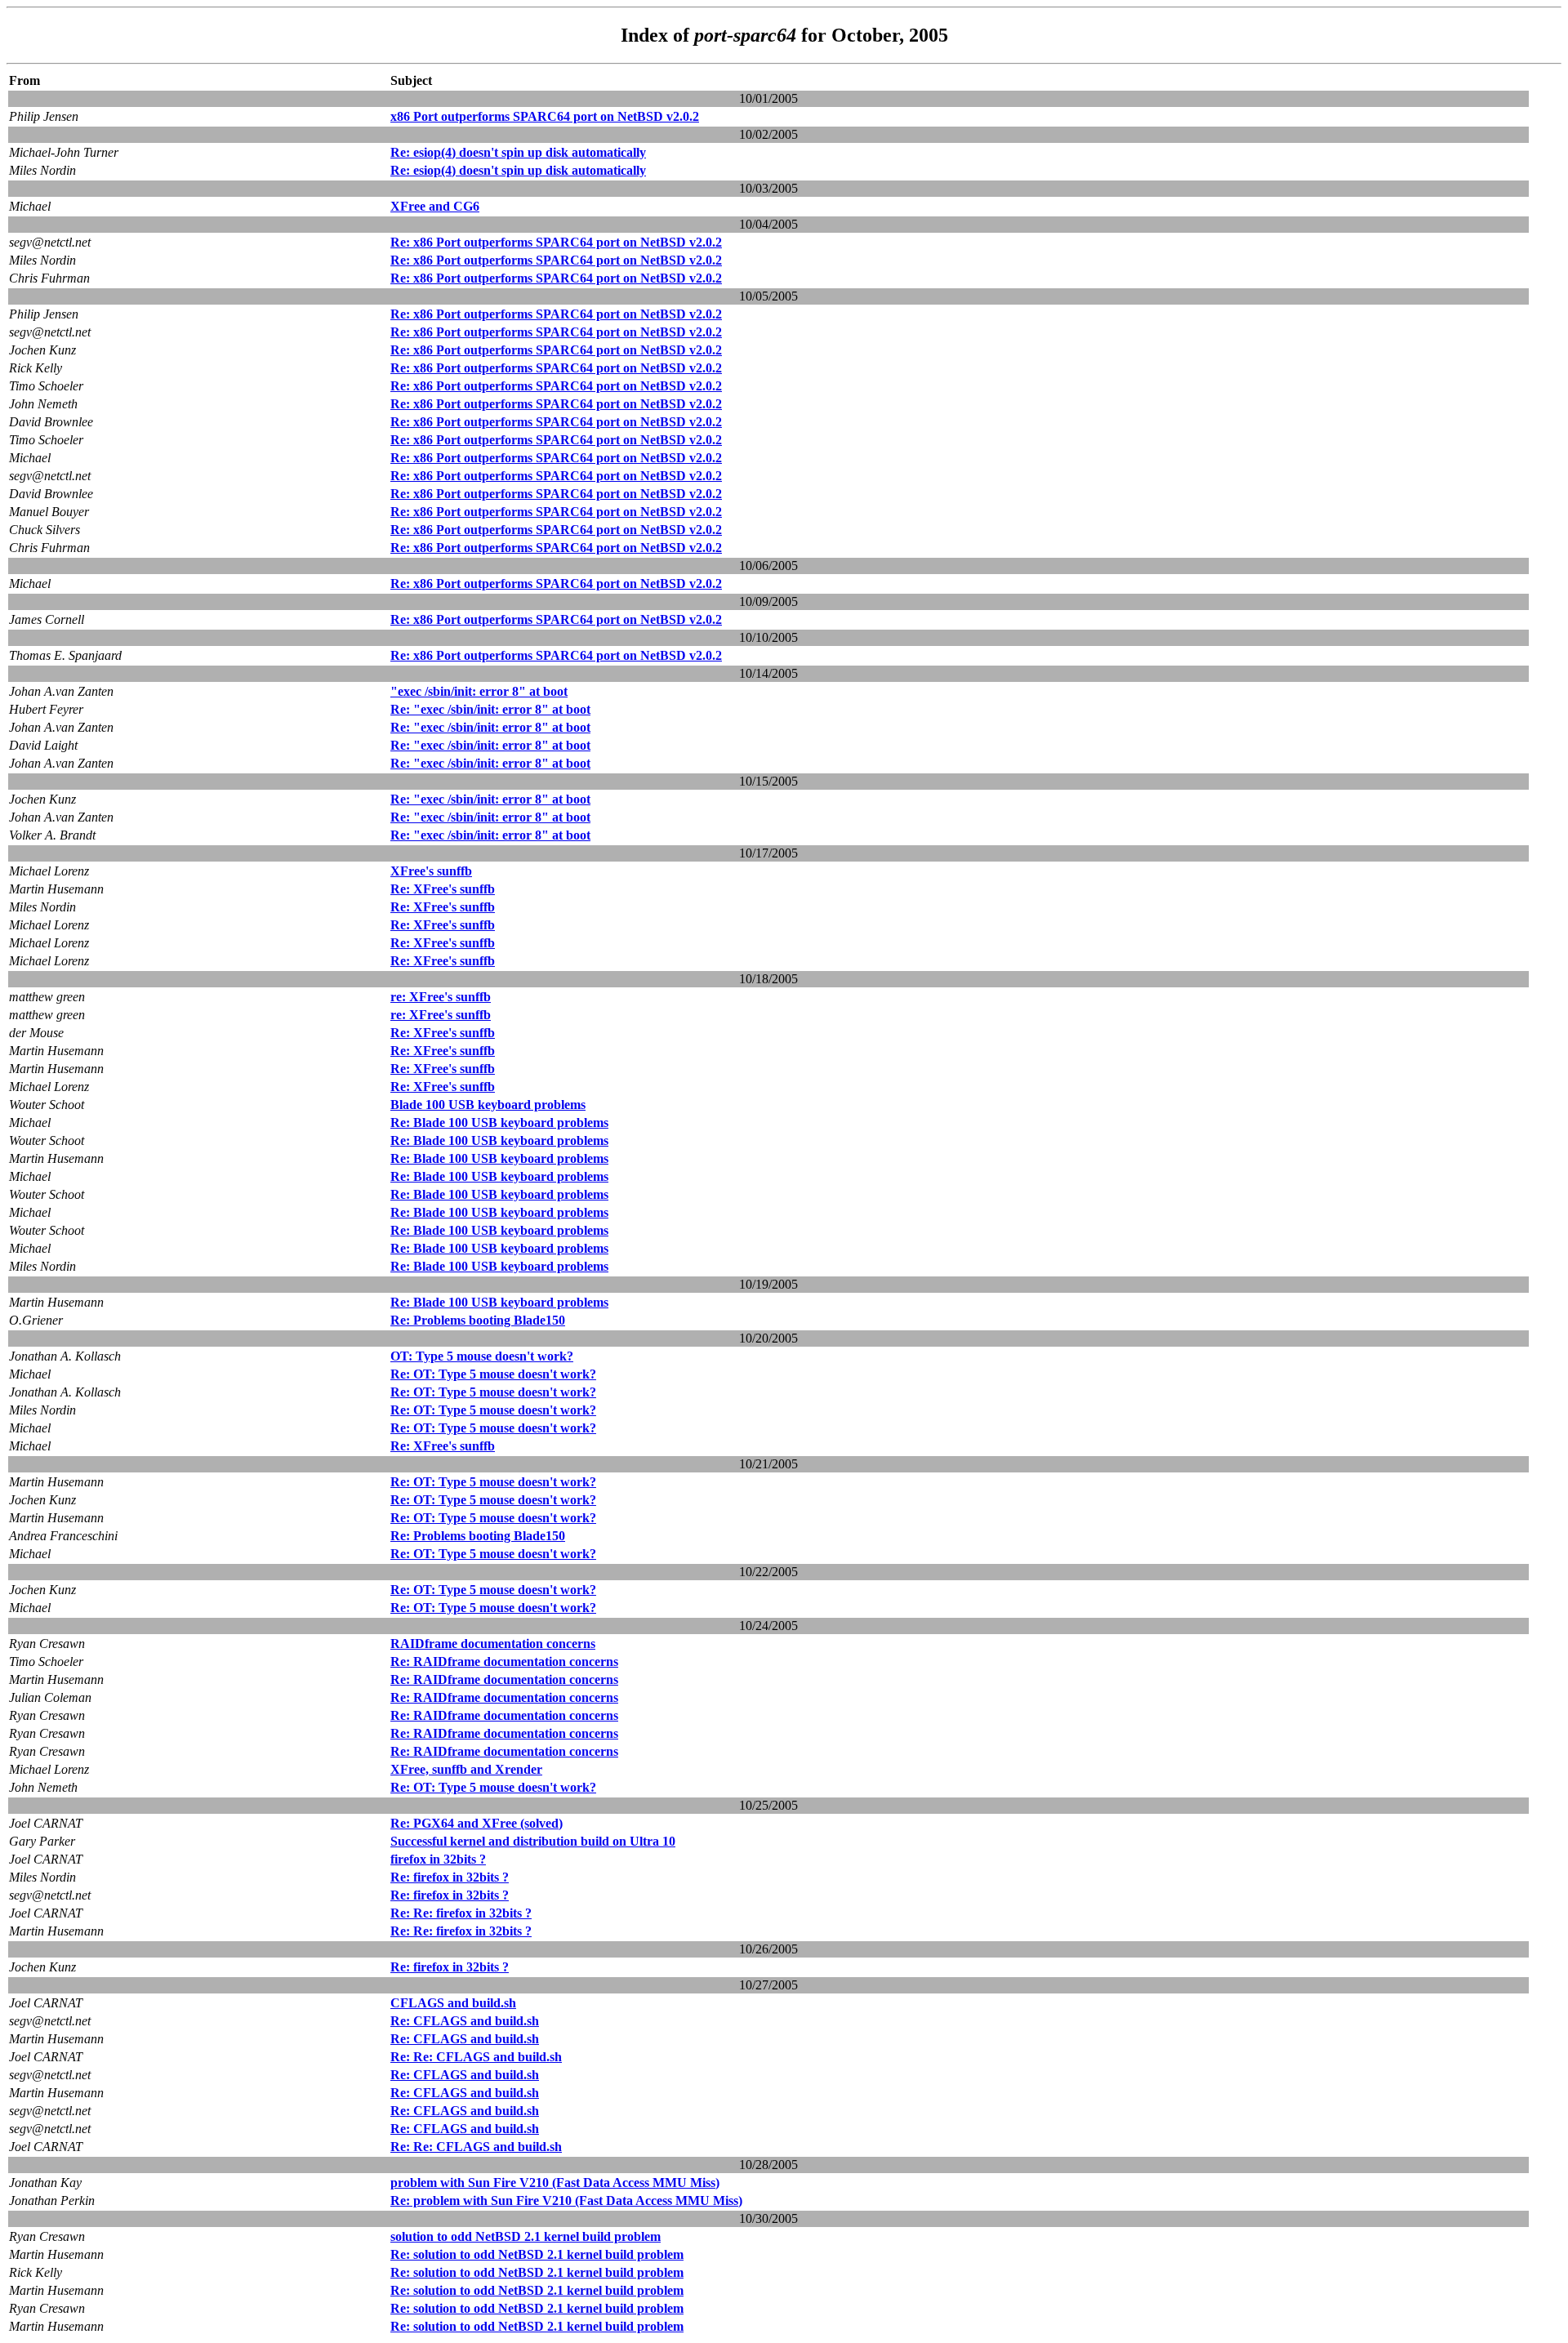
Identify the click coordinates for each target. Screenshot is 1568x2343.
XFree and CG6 (435, 206)
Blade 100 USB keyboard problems (488, 1105)
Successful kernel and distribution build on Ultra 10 (533, 1841)
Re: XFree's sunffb (443, 889)
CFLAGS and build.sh (453, 2003)
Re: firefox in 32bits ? (450, 1877)
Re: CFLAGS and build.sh (465, 2021)
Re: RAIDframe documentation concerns (504, 1661)
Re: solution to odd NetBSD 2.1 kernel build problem (537, 2254)
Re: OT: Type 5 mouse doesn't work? (493, 1374)
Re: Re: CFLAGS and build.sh (476, 2057)
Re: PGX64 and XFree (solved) (477, 1823)
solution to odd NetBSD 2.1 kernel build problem (526, 2236)
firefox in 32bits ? (438, 1859)
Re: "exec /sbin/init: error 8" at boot (490, 709)
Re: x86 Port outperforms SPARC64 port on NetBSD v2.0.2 (556, 242)
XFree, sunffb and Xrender (466, 1769)
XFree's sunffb (431, 871)
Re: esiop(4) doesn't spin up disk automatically (518, 152)
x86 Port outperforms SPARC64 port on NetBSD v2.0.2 (545, 116)
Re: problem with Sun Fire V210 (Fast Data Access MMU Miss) (566, 2200)
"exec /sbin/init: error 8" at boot (479, 691)
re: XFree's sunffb (441, 997)
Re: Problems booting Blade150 (478, 1320)
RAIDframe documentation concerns (493, 1644)
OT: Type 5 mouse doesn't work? (482, 1356)
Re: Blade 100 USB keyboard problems (499, 1123)
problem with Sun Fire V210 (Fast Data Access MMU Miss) (555, 2183)
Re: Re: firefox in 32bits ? (461, 1913)
